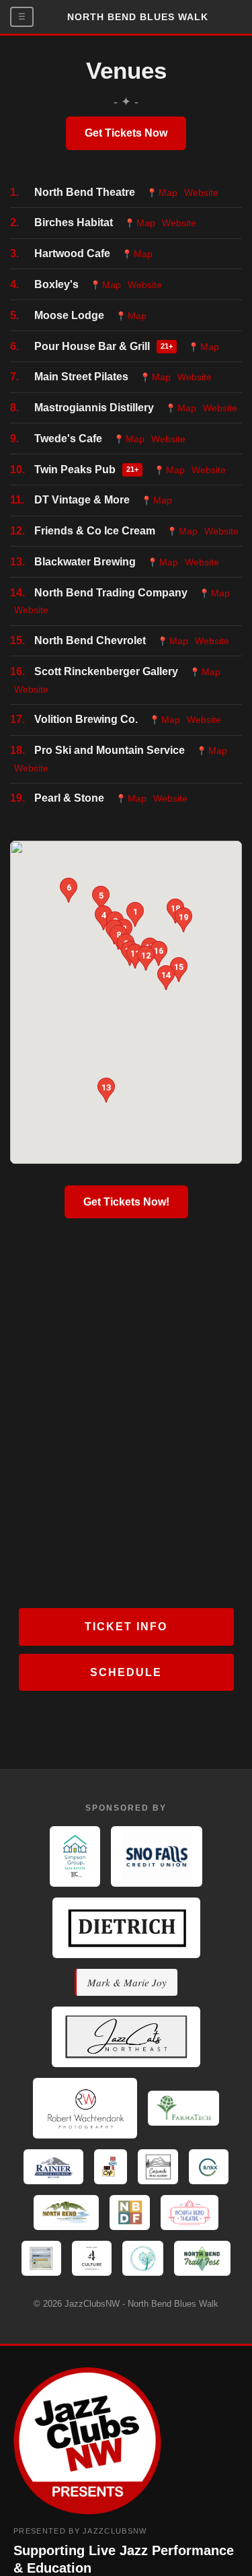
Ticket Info (126, 1627)
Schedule (126, 1672)
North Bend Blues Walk (138, 17)
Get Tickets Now (126, 133)
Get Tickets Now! (126, 1202)
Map (162, 193)
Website (201, 193)
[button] (101, 898)
